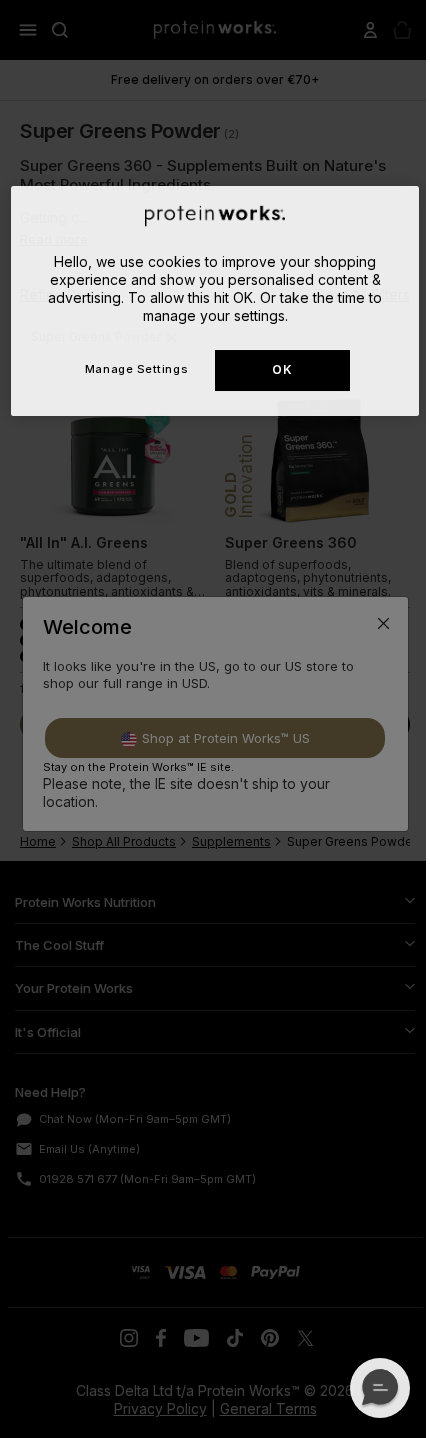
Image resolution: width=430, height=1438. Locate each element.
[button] (380, 1388)
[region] (215, 301)
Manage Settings (136, 369)
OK (282, 369)
